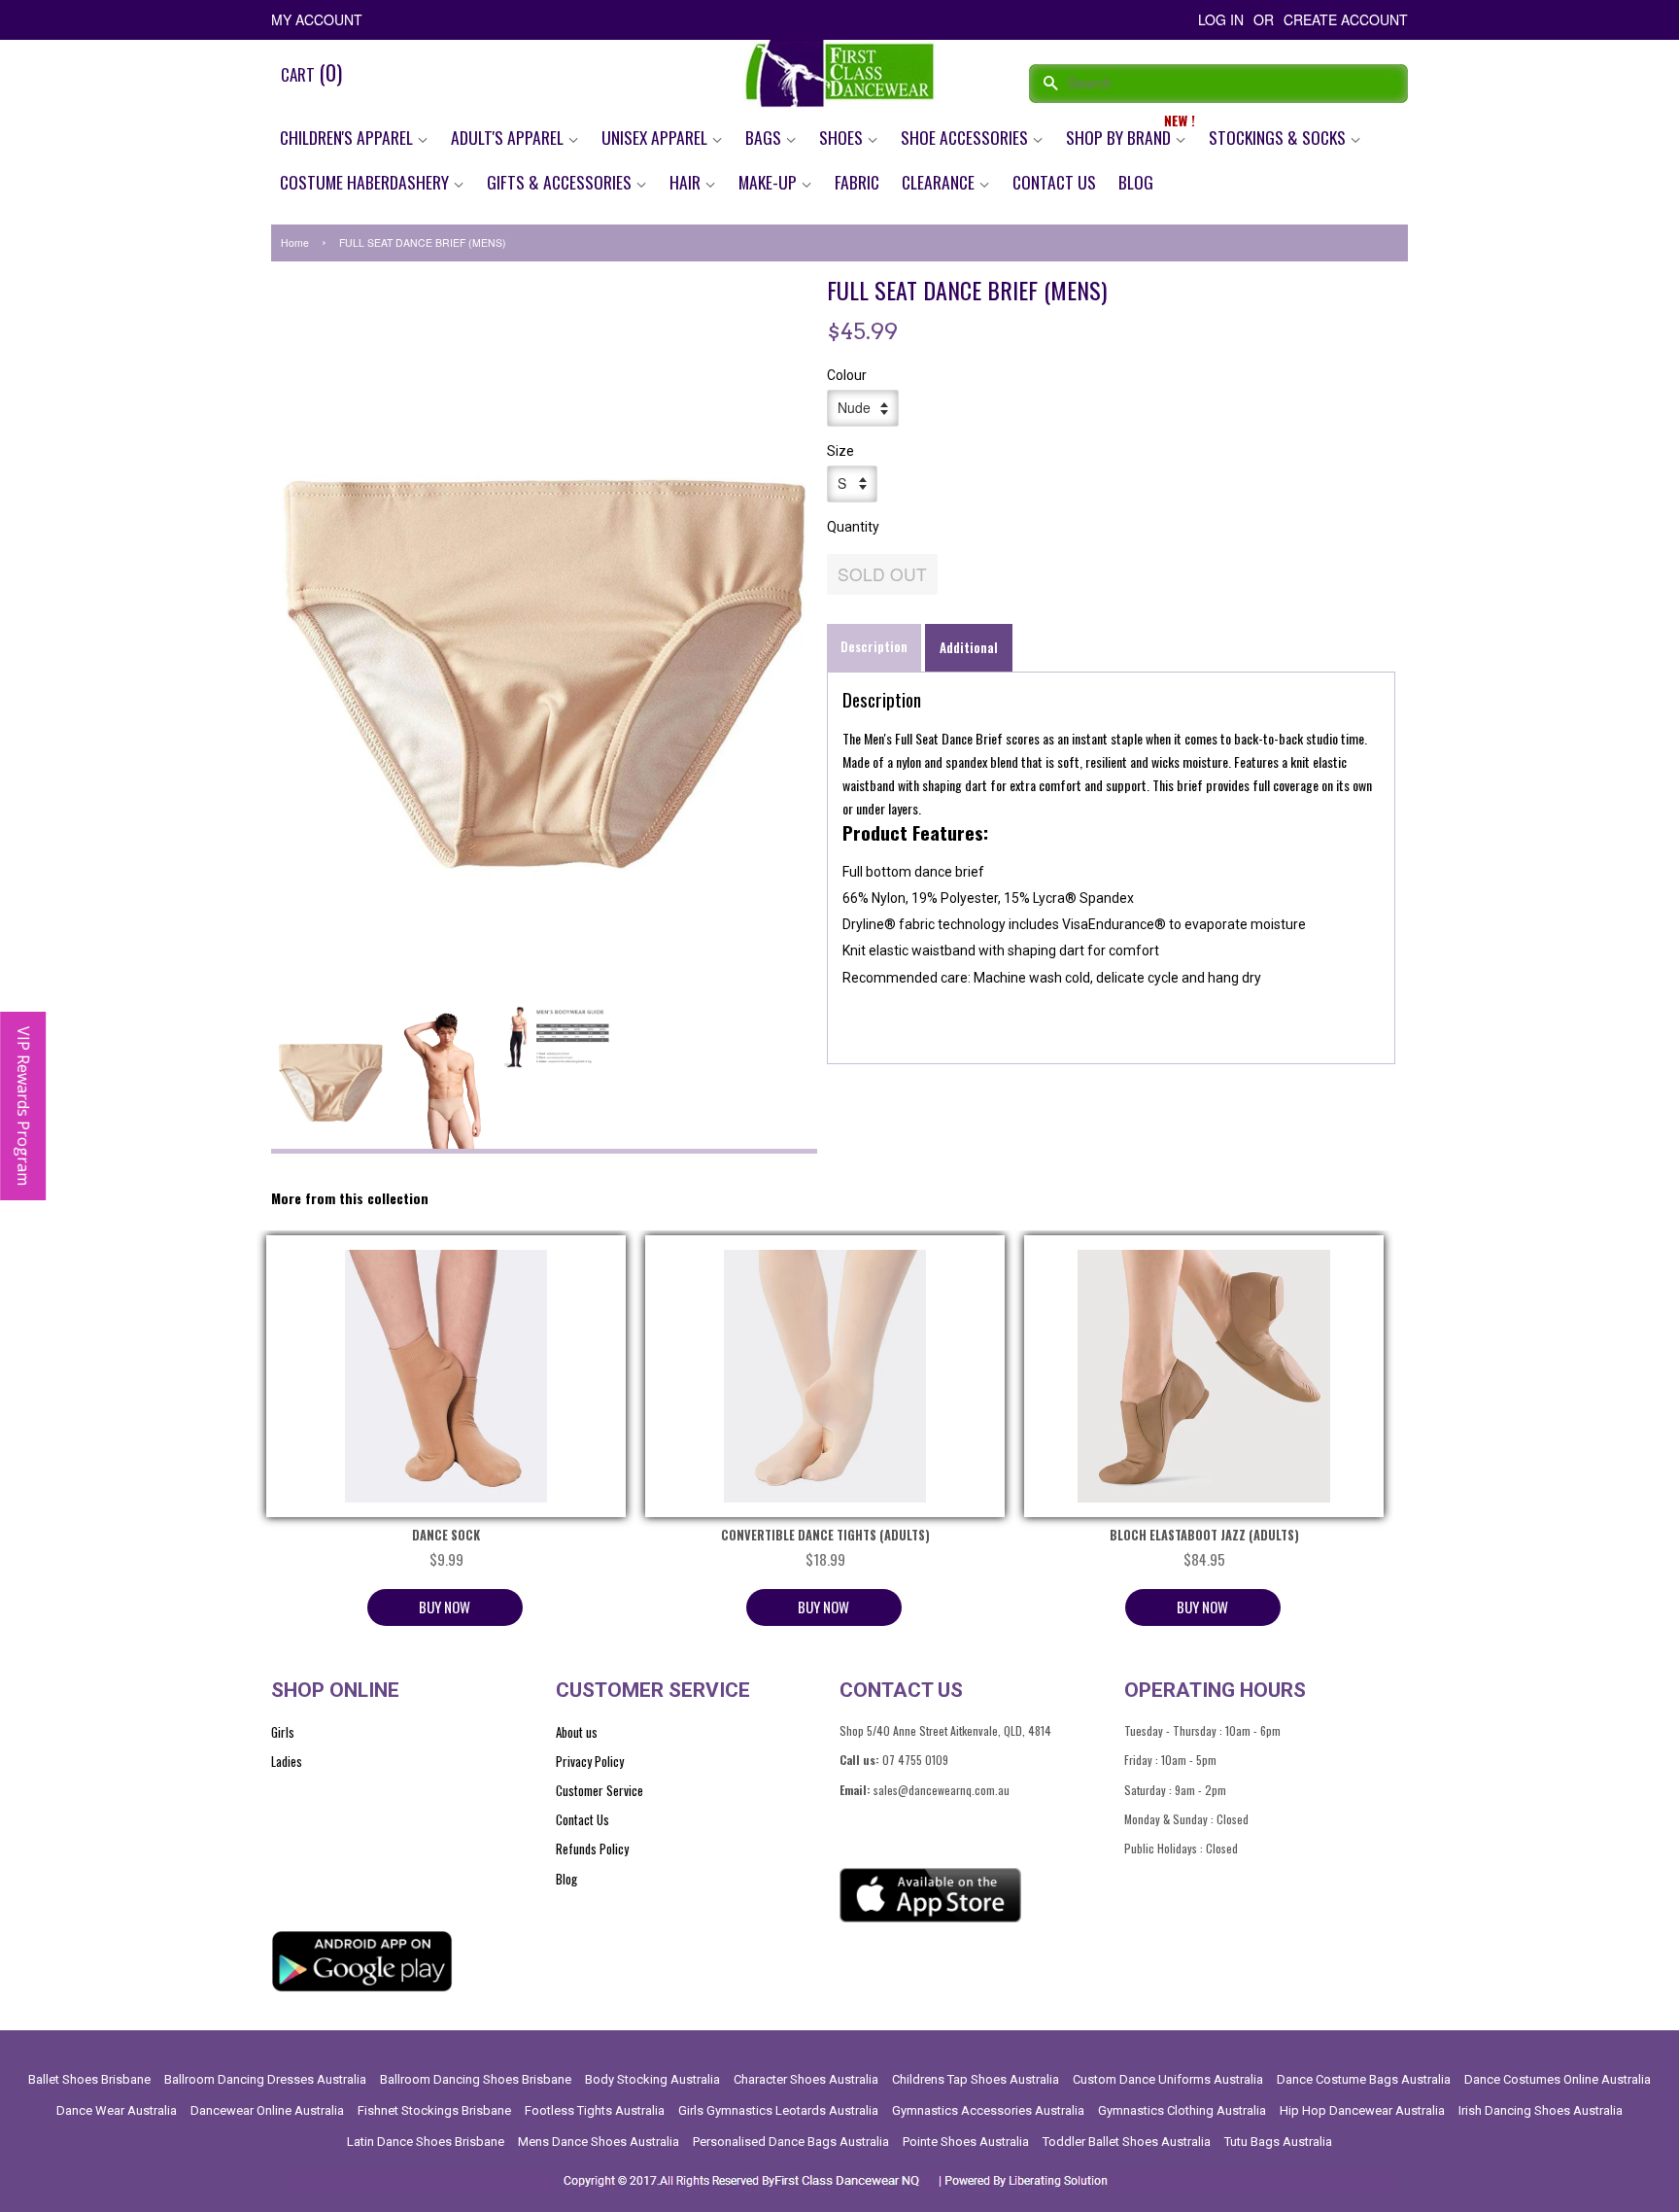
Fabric (857, 182)
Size (840, 451)
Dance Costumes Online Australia (1558, 2079)
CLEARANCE (940, 182)
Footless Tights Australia (595, 2110)
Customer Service (600, 1790)
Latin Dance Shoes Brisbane (426, 2142)
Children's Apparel (348, 137)
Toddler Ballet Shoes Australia (1127, 2142)
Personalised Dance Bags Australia (791, 2142)
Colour (847, 375)
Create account (1346, 19)
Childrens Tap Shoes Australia (976, 2079)
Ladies (287, 1761)
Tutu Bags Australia (1278, 2142)
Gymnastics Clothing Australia (1182, 2110)
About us (577, 1732)
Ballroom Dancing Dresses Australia (265, 2079)
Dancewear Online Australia (267, 2110)
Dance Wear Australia (117, 2110)
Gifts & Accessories (561, 182)
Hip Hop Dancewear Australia (1362, 2110)
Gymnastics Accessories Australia (988, 2110)
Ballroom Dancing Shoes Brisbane (476, 2079)
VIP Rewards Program (23, 1106)
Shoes (843, 137)
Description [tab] (874, 646)
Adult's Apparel (509, 137)
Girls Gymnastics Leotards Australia (778, 2110)
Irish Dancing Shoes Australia (1541, 2110)
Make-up (770, 182)
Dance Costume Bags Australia (1364, 2079)
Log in (1221, 19)
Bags (765, 137)
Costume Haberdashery (366, 182)
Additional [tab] (969, 647)
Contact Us (1054, 182)
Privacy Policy (590, 1761)
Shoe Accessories (966, 137)
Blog (1136, 182)
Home (295, 242)
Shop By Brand (1120, 137)
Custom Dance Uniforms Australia (1168, 2079)
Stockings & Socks (1279, 137)
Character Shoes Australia (806, 2079)
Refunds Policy (592, 1849)
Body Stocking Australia (652, 2079)
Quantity (853, 527)
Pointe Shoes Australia (966, 2142)
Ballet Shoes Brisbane (89, 2079)
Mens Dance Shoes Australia (599, 2142)
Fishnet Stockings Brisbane (434, 2110)
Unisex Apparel (656, 137)
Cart (311, 72)
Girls (283, 1732)
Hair (687, 182)
